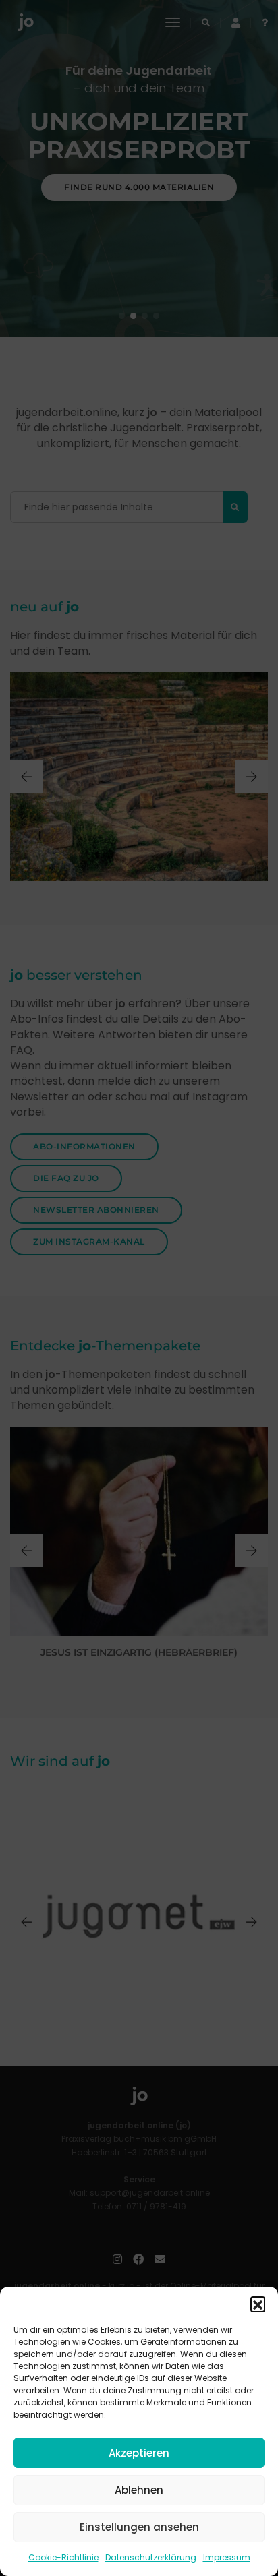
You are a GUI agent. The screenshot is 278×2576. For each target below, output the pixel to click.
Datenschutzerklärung (151, 2557)
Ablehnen (139, 2490)
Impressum (227, 2557)
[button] (258, 2304)
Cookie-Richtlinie (63, 2557)
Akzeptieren (139, 2453)
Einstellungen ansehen (139, 2527)
